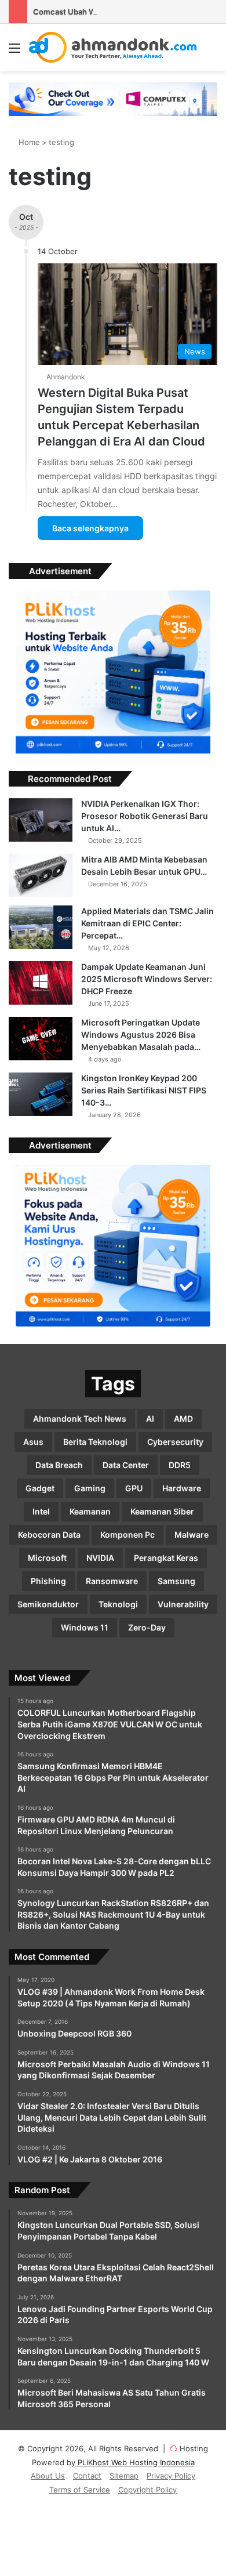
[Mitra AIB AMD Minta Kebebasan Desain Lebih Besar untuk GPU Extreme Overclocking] (41, 876)
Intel (41, 1511)
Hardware (182, 1488)
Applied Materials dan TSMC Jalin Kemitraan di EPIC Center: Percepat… (147, 923)
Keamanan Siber (162, 1511)
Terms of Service (80, 2490)
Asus (33, 1442)
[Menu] (14, 52)
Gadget (40, 1488)
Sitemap (124, 2476)
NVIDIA (100, 1558)
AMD (183, 1419)
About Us (48, 2476)
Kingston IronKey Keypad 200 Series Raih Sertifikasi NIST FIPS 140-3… (144, 1090)
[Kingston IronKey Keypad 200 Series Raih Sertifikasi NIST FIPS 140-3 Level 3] (41, 1094)
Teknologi (118, 1604)
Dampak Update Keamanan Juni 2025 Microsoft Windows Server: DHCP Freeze (147, 979)
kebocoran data (49, 1535)
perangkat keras (166, 1558)
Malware (192, 1535)
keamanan (90, 1511)
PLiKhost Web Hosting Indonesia (135, 2462)
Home (28, 142)
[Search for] (212, 52)
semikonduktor (48, 1604)
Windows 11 (85, 1627)
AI (150, 1419)
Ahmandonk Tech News (80, 1419)
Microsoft (47, 1558)
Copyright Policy (147, 2490)
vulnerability (183, 1604)
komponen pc (127, 1535)
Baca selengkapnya (90, 528)
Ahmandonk (66, 377)
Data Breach (59, 1465)
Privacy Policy (171, 2476)
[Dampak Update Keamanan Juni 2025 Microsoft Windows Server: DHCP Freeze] (41, 983)
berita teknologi (95, 1442)
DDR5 (180, 1465)
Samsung (176, 1581)
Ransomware (112, 1581)
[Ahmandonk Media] (113, 47)
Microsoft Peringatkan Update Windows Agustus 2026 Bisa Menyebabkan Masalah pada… (141, 1035)
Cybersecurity (175, 1442)
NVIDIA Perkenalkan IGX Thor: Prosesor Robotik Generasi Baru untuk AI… (145, 816)
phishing (48, 1581)
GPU (134, 1488)
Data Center (126, 1465)
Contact (87, 2476)
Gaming (90, 1488)
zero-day (147, 1627)
